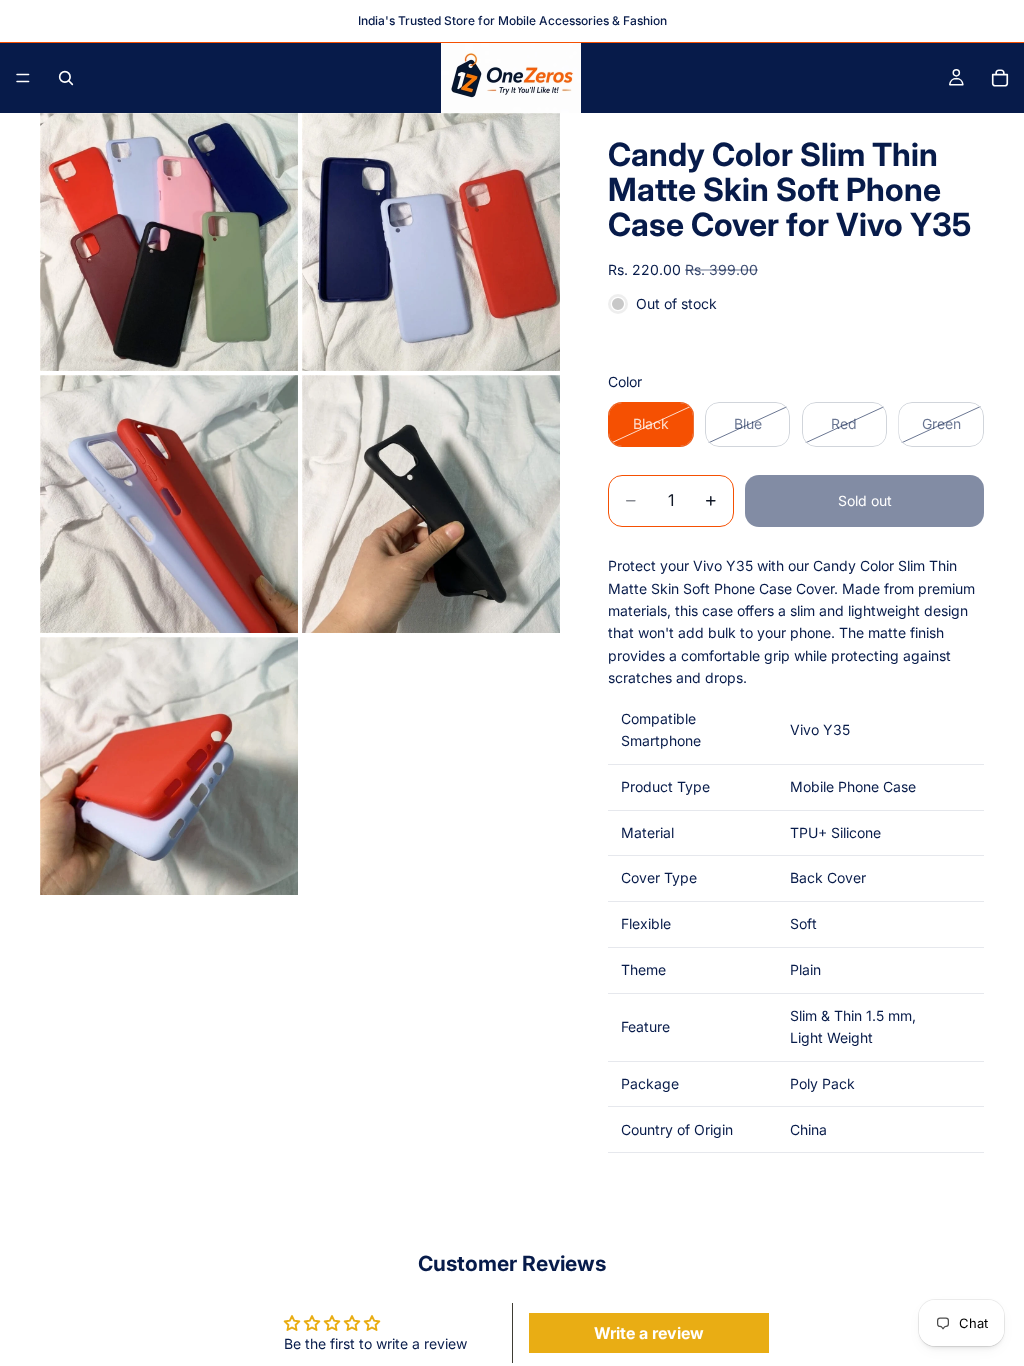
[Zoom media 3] (169, 504)
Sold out (865, 500)
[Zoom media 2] (431, 242)
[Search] (66, 78)
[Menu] (23, 78)
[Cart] (1000, 78)
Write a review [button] (649, 1333)
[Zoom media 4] (431, 504)
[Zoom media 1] (169, 242)
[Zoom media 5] (169, 766)
